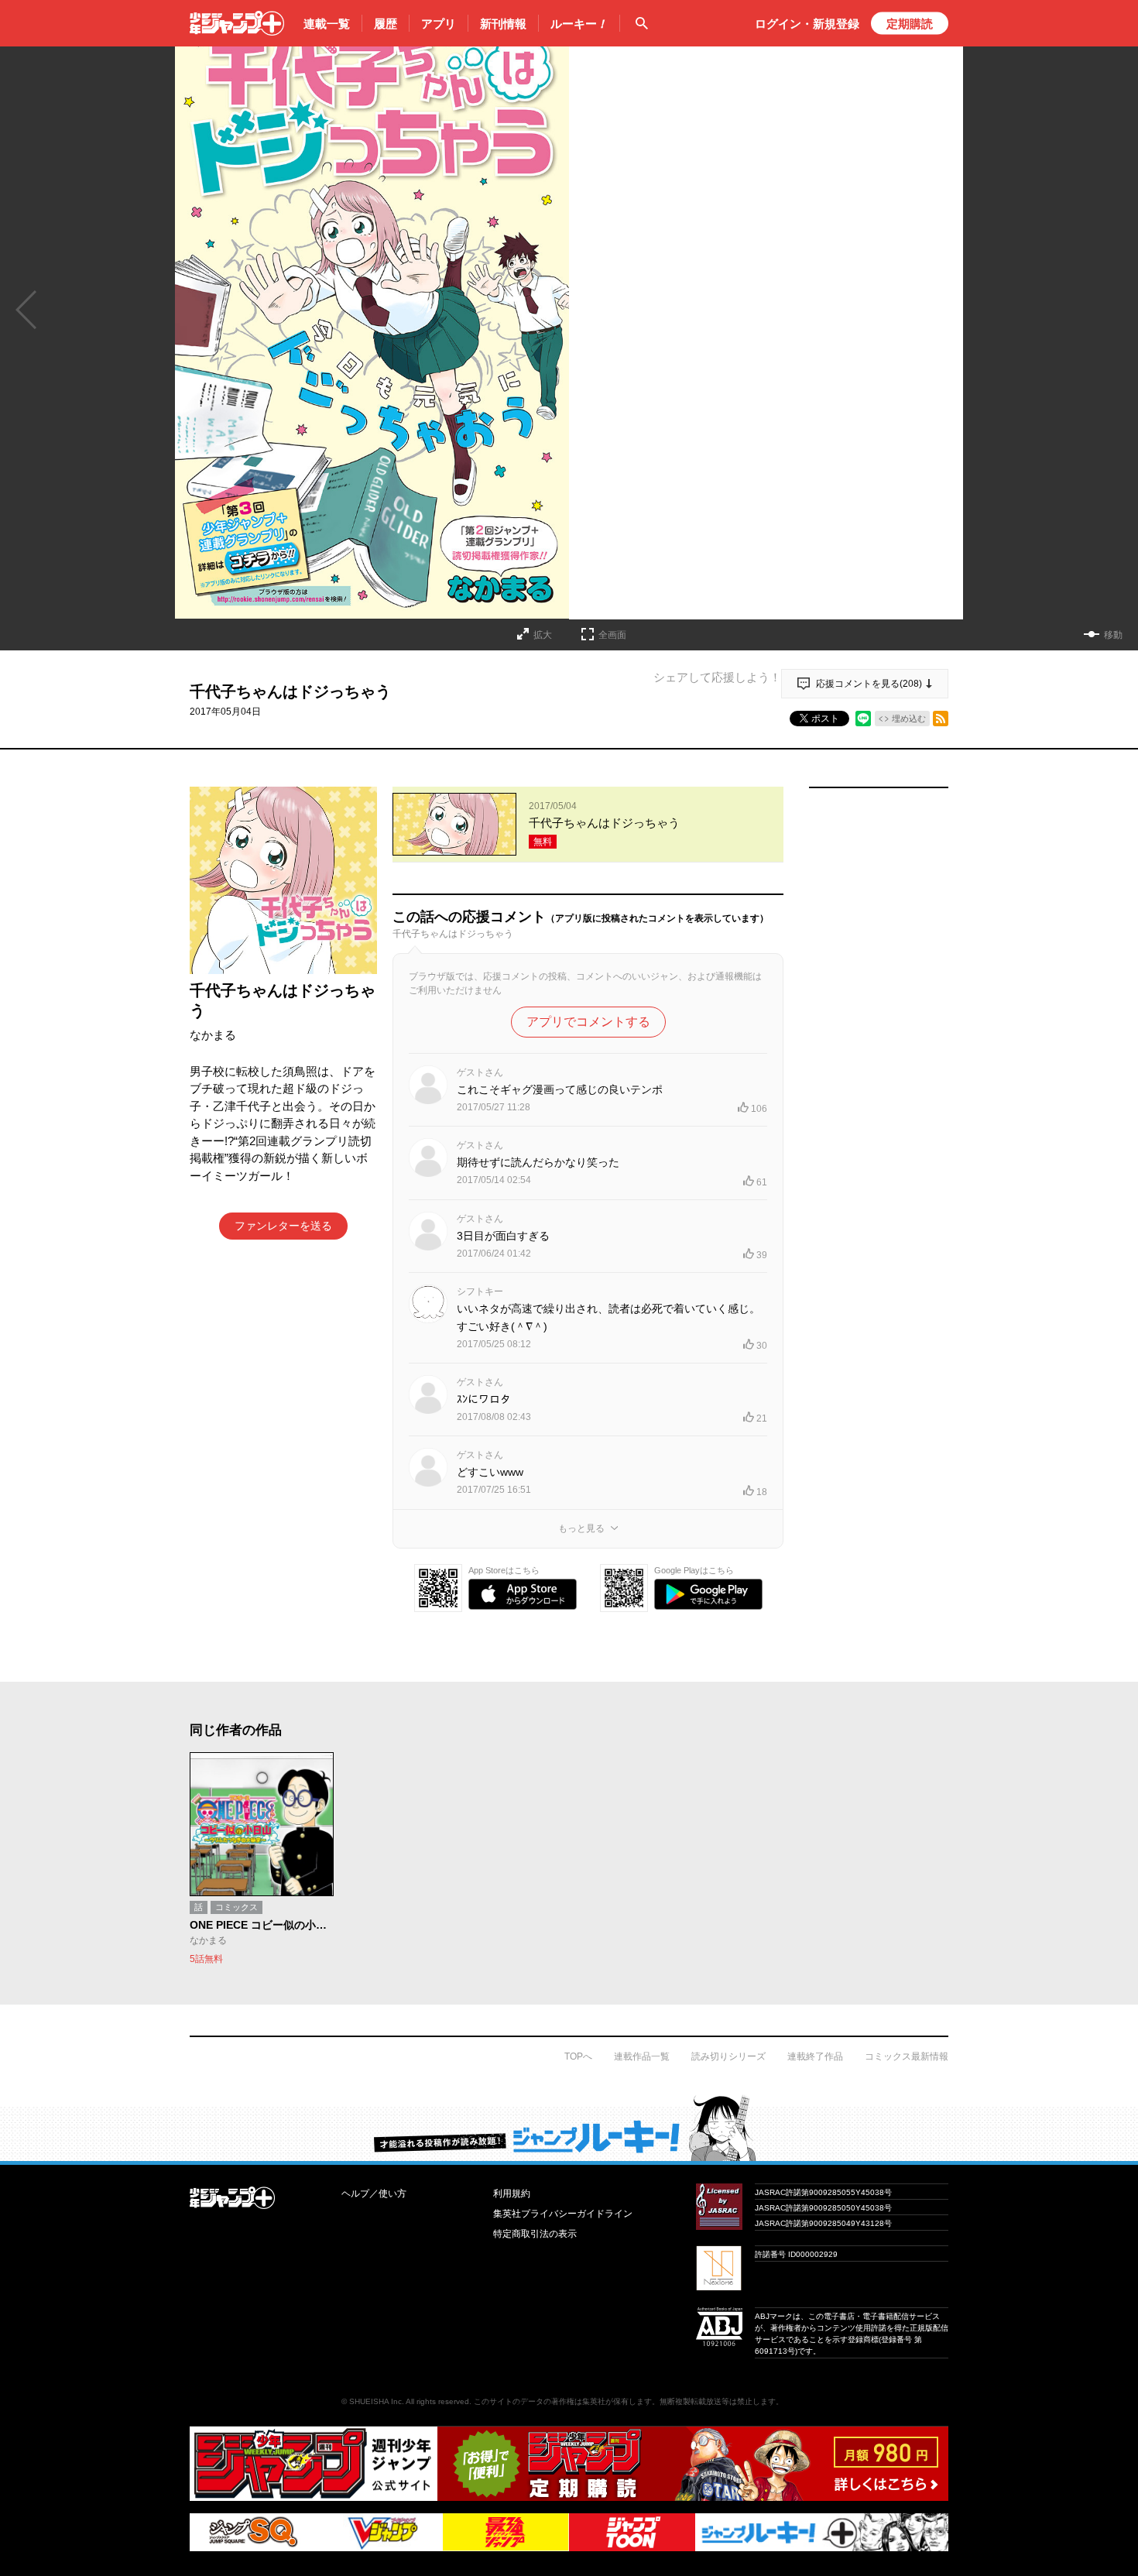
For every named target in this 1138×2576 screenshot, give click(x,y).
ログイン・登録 (807, 24)
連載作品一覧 (642, 2056)
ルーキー (579, 24)
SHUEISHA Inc (375, 2401)
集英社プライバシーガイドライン (563, 2214)
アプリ (439, 24)
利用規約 (512, 2194)
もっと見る (581, 1528)
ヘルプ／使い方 (374, 2194)
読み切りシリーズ (728, 2056)
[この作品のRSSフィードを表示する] (941, 719)
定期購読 (910, 24)
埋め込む (909, 719)
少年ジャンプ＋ (237, 23)
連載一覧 (327, 24)
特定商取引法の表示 (535, 2234)
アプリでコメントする (588, 1022)
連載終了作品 (815, 2056)
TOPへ (578, 2056)
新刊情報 (503, 24)
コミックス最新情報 (907, 2056)
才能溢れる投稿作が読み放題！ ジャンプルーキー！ (569, 2128)
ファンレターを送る (283, 1226)
